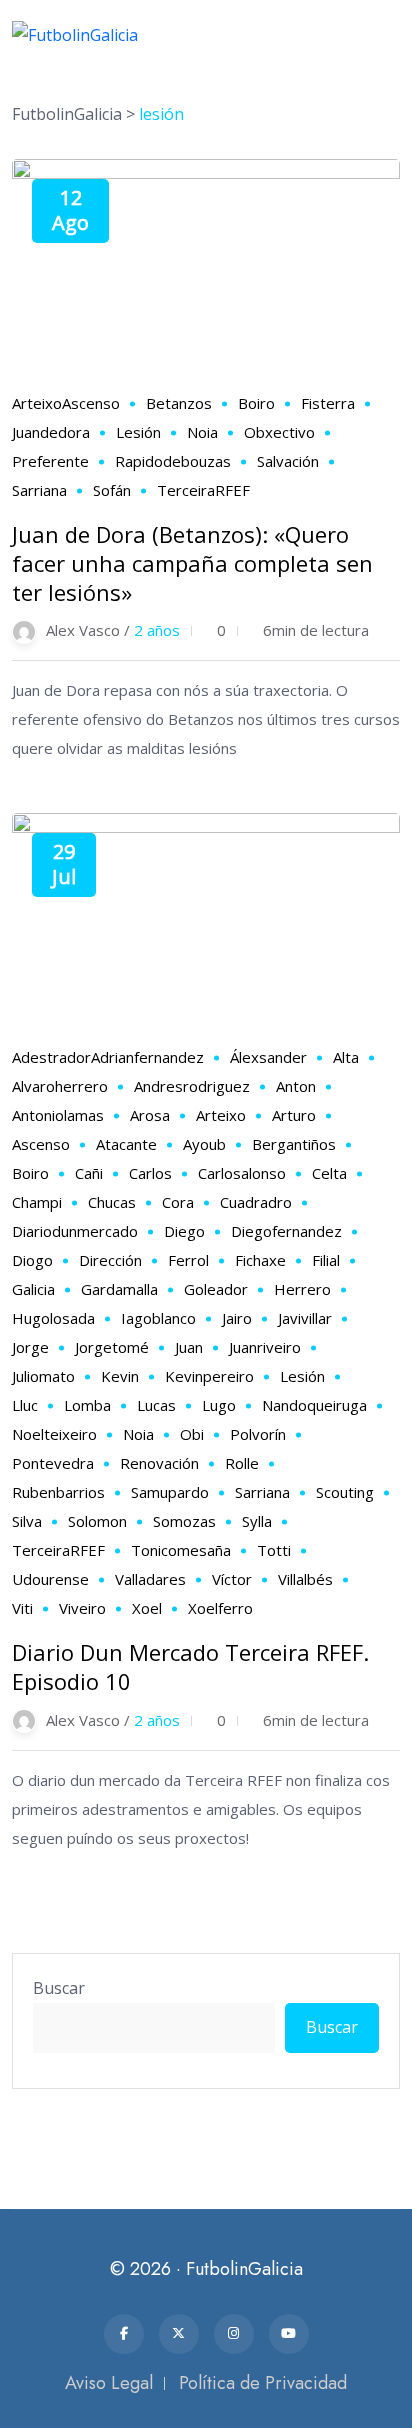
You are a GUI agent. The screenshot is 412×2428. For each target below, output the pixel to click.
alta (346, 1057)
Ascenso (91, 403)
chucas (112, 1202)
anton (296, 1086)
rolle (242, 1463)
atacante (126, 1144)
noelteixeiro (54, 1434)
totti (274, 1550)
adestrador (51, 1057)
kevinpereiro (209, 1376)
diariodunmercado (75, 1231)
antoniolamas (58, 1115)
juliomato (43, 1376)
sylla (257, 1521)
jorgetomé (112, 1347)
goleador (216, 1289)
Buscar (59, 1988)
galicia (33, 1289)
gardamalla (119, 1289)
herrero (302, 1289)
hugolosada (53, 1318)
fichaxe (260, 1260)
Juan (189, 1347)
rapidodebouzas (173, 461)
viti (22, 1608)
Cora (178, 1202)
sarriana (39, 490)
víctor (232, 1579)
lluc (25, 1405)
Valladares (150, 1579)
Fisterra (328, 403)
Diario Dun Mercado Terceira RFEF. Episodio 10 (190, 1666)
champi (37, 1202)
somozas (184, 1521)
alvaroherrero (60, 1086)
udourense (50, 1579)
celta (329, 1173)
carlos (150, 1173)
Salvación (288, 461)
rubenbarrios (58, 1492)
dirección (110, 1260)
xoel (147, 1608)
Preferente (50, 461)
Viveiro (82, 1608)
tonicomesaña (181, 1550)
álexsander (268, 1057)
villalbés (305, 1579)
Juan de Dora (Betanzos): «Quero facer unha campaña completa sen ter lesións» (192, 562)
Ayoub (204, 1144)
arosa (150, 1115)
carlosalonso (242, 1173)
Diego (184, 1231)
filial (326, 1260)
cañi (89, 1173)
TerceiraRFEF (203, 490)
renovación (159, 1463)
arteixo (37, 403)
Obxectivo (279, 432)
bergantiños (294, 1144)
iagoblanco (158, 1318)
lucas (156, 1405)
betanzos (179, 403)
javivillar (305, 1318)
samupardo (170, 1492)
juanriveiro (265, 1347)
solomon (97, 1521)
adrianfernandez (147, 1057)
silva (27, 1521)
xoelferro (220, 1608)
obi (192, 1434)
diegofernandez (286, 1231)
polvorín (258, 1434)
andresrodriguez (192, 1086)
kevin (120, 1376)
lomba (87, 1405)
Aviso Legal (109, 2383)
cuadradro (256, 1202)
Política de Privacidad (263, 2383)
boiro (256, 403)
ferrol (188, 1260)
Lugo (219, 1405)
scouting (345, 1492)
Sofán (112, 490)
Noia (202, 432)
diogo (32, 1260)
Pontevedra (53, 1463)
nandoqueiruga (314, 1405)
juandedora (51, 432)
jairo (237, 1318)
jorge (30, 1347)
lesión (138, 432)
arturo (294, 1115)
